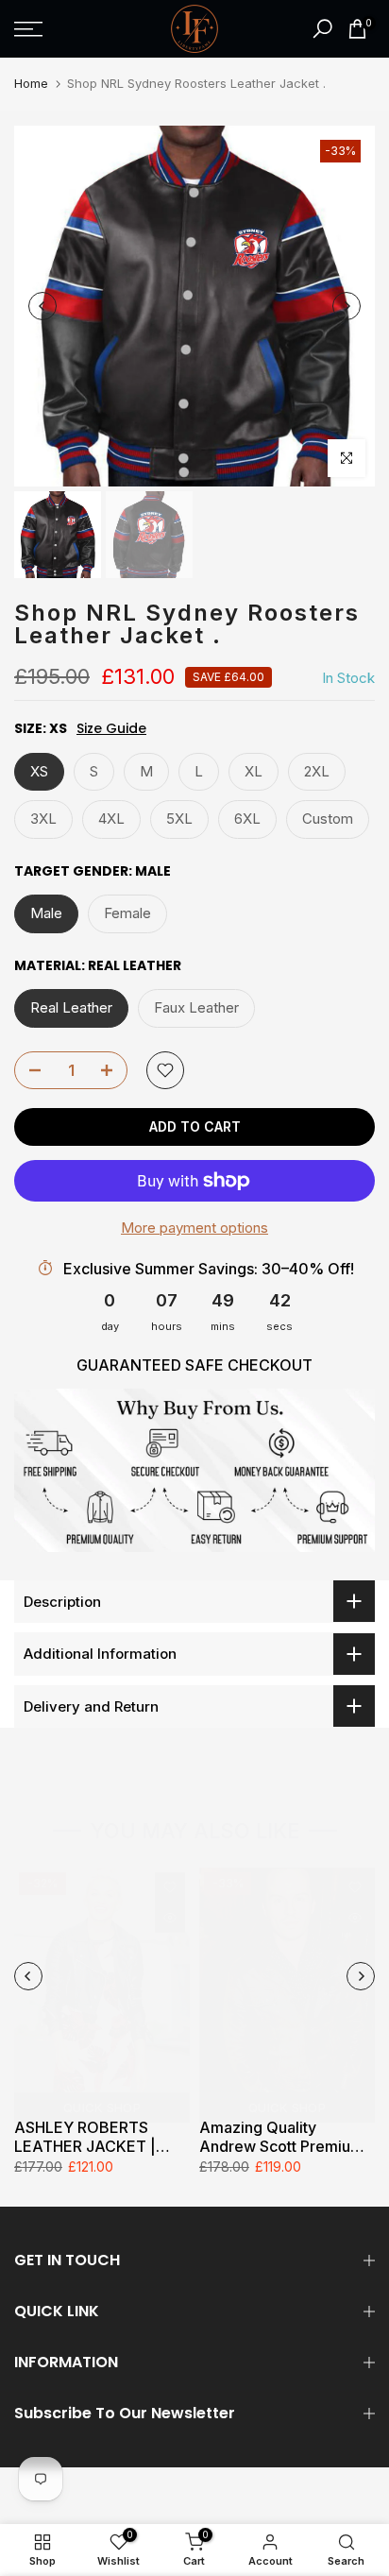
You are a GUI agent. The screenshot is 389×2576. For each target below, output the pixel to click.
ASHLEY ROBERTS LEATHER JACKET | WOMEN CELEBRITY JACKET (88, 2137)
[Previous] (42, 306)
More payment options (194, 1228)
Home (31, 83)
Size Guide (111, 729)
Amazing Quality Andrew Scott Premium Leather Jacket (281, 2137)
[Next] (347, 306)
